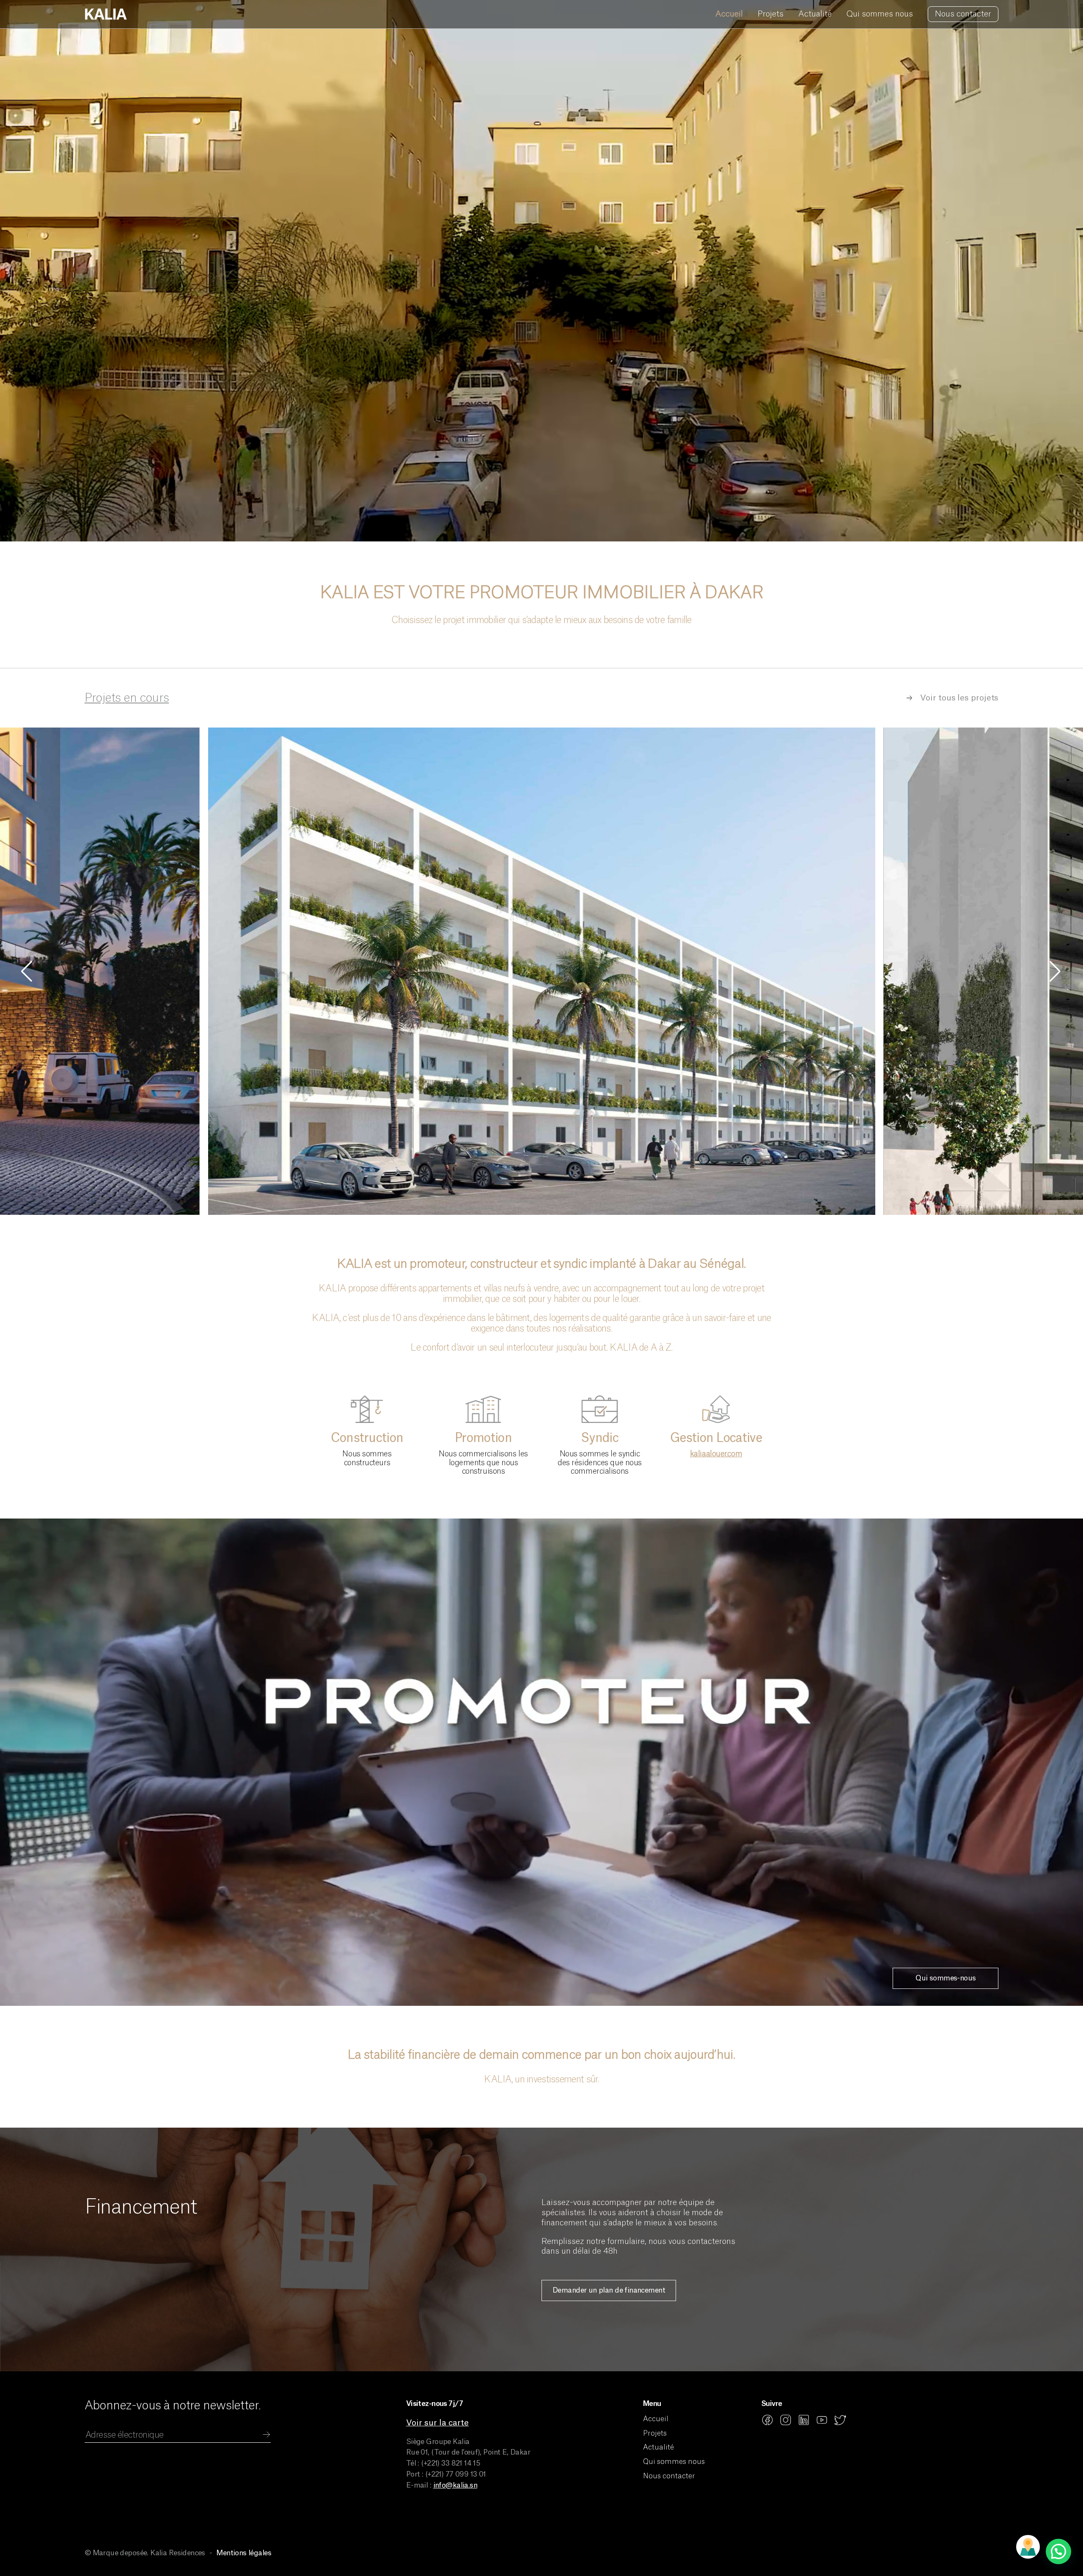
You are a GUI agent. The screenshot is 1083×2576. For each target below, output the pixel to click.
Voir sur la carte (437, 2423)
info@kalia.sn (455, 2485)
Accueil (729, 14)
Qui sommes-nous (946, 1978)
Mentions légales (244, 2553)
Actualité (815, 14)
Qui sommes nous (880, 14)
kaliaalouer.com (716, 1454)
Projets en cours (127, 698)
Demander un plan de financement (609, 2290)
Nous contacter (963, 14)
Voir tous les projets (959, 698)
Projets (771, 14)
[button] (1056, 971)
